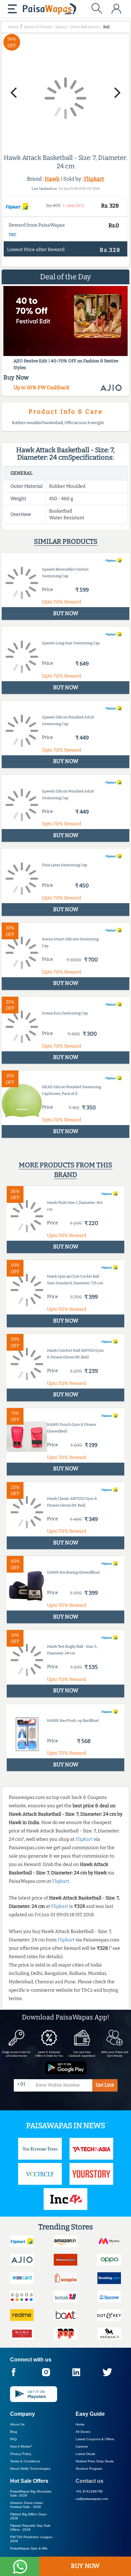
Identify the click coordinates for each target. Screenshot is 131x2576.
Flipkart (94, 179)
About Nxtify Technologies (30, 2469)
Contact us (90, 2481)
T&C (13, 235)
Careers (82, 2446)
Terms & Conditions (25, 2461)
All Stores (83, 2432)
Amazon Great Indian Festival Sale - (27, 2505)
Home (80, 2424)
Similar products (66, 541)
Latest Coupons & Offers (95, 2439)
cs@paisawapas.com (92, 2499)
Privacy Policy (21, 2454)
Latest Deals (85, 2454)
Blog (14, 2432)
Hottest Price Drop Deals (95, 2461)
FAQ (13, 2439)
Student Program (89, 2469)
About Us (17, 2424)
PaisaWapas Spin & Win (29, 2548)
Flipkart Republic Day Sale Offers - (30, 2528)
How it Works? (21, 2446)
